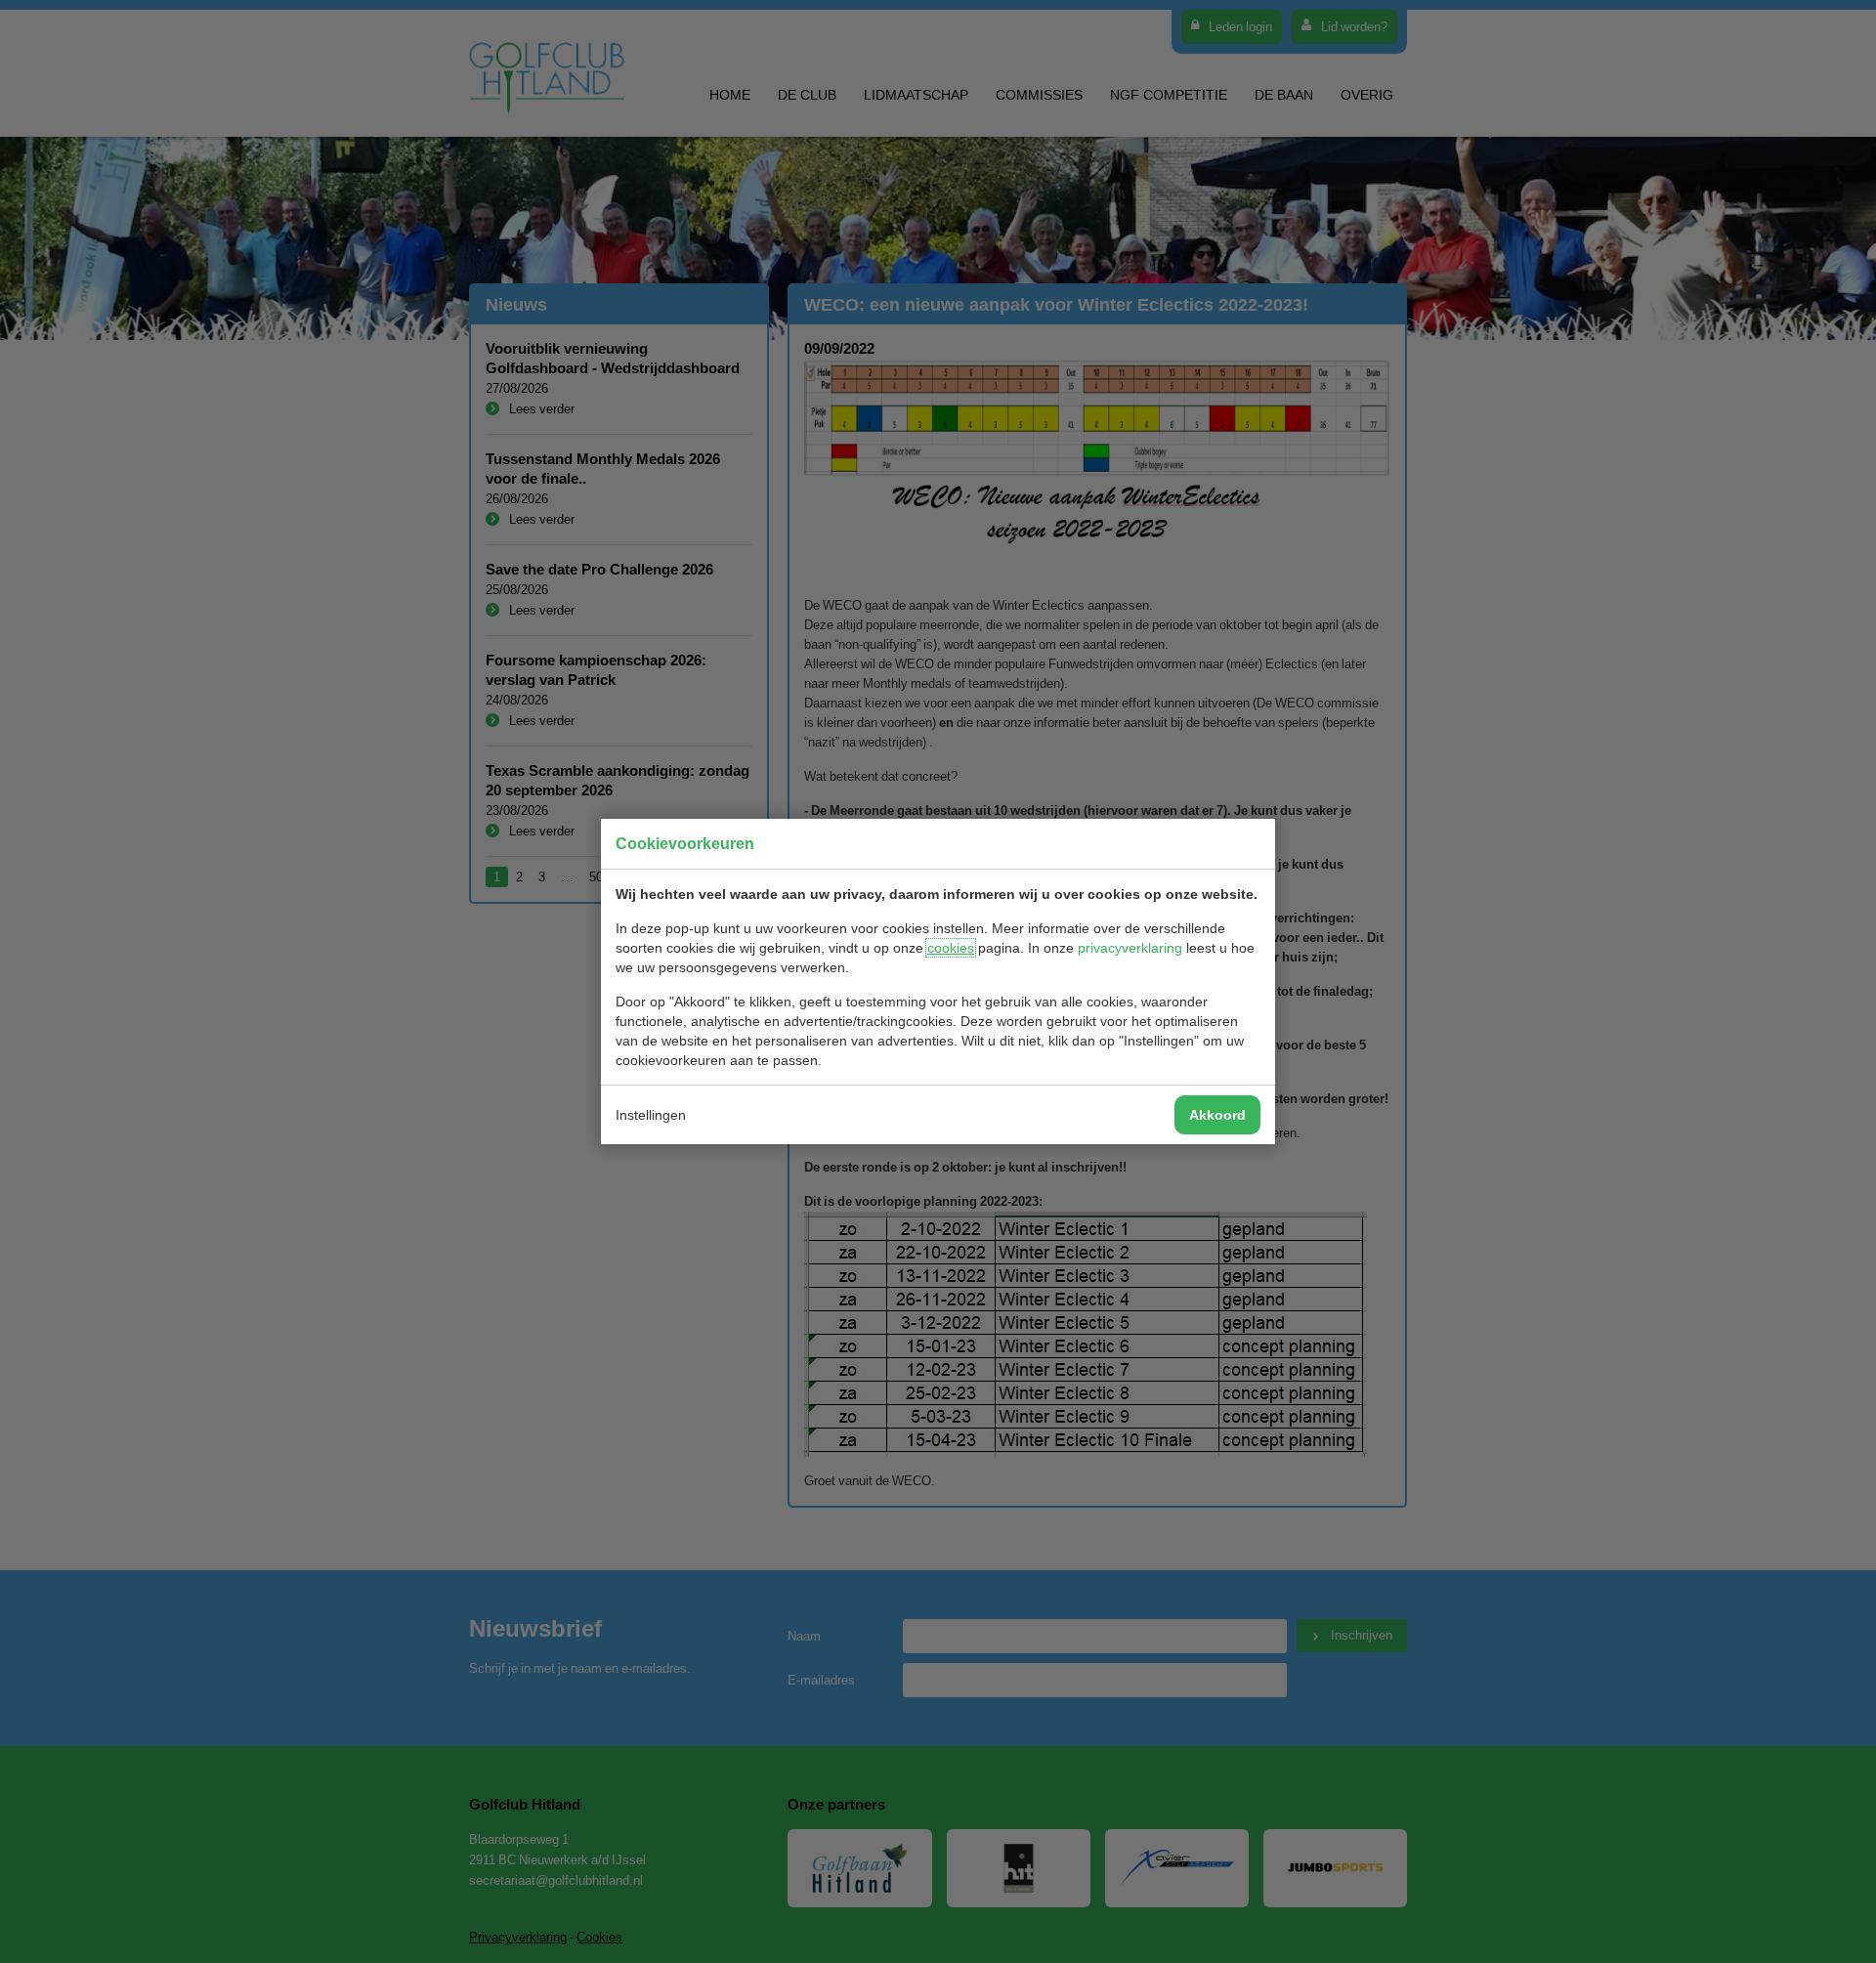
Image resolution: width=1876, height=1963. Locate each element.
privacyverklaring (1130, 948)
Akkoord (1217, 1115)
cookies (951, 948)
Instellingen (651, 1115)
